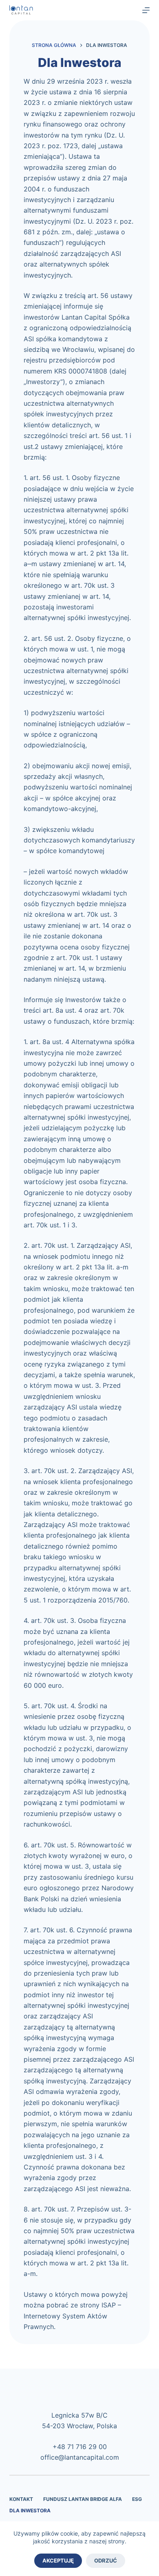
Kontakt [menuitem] (21, 2499)
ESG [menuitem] (137, 2499)
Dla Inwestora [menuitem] (30, 2510)
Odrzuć (106, 2560)
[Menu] (146, 10)
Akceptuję (58, 2560)
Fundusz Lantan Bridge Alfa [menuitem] (83, 2499)
